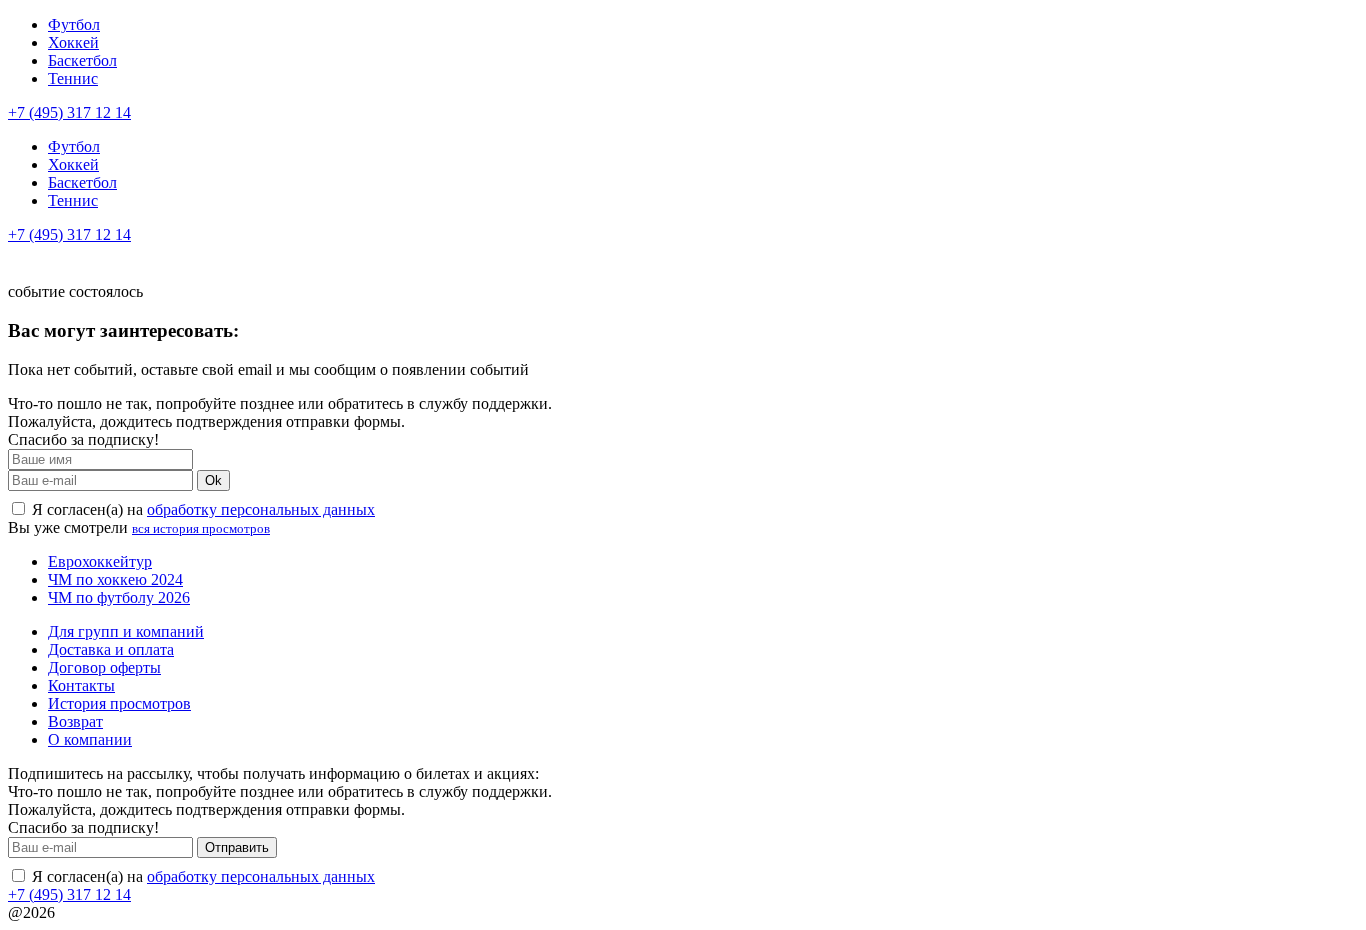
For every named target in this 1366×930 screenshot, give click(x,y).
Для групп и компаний (126, 631)
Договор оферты (104, 667)
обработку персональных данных (261, 509)
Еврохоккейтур (100, 561)
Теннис (73, 78)
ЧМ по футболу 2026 (119, 597)
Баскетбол (82, 60)
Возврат (75, 721)
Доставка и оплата (111, 649)
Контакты (81, 685)
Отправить (237, 847)
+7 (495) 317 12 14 (69, 112)
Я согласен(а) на (201, 509)
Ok (213, 480)
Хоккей (73, 42)
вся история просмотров (201, 528)
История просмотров (119, 703)
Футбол (74, 24)
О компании (90, 739)
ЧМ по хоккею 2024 (115, 579)
